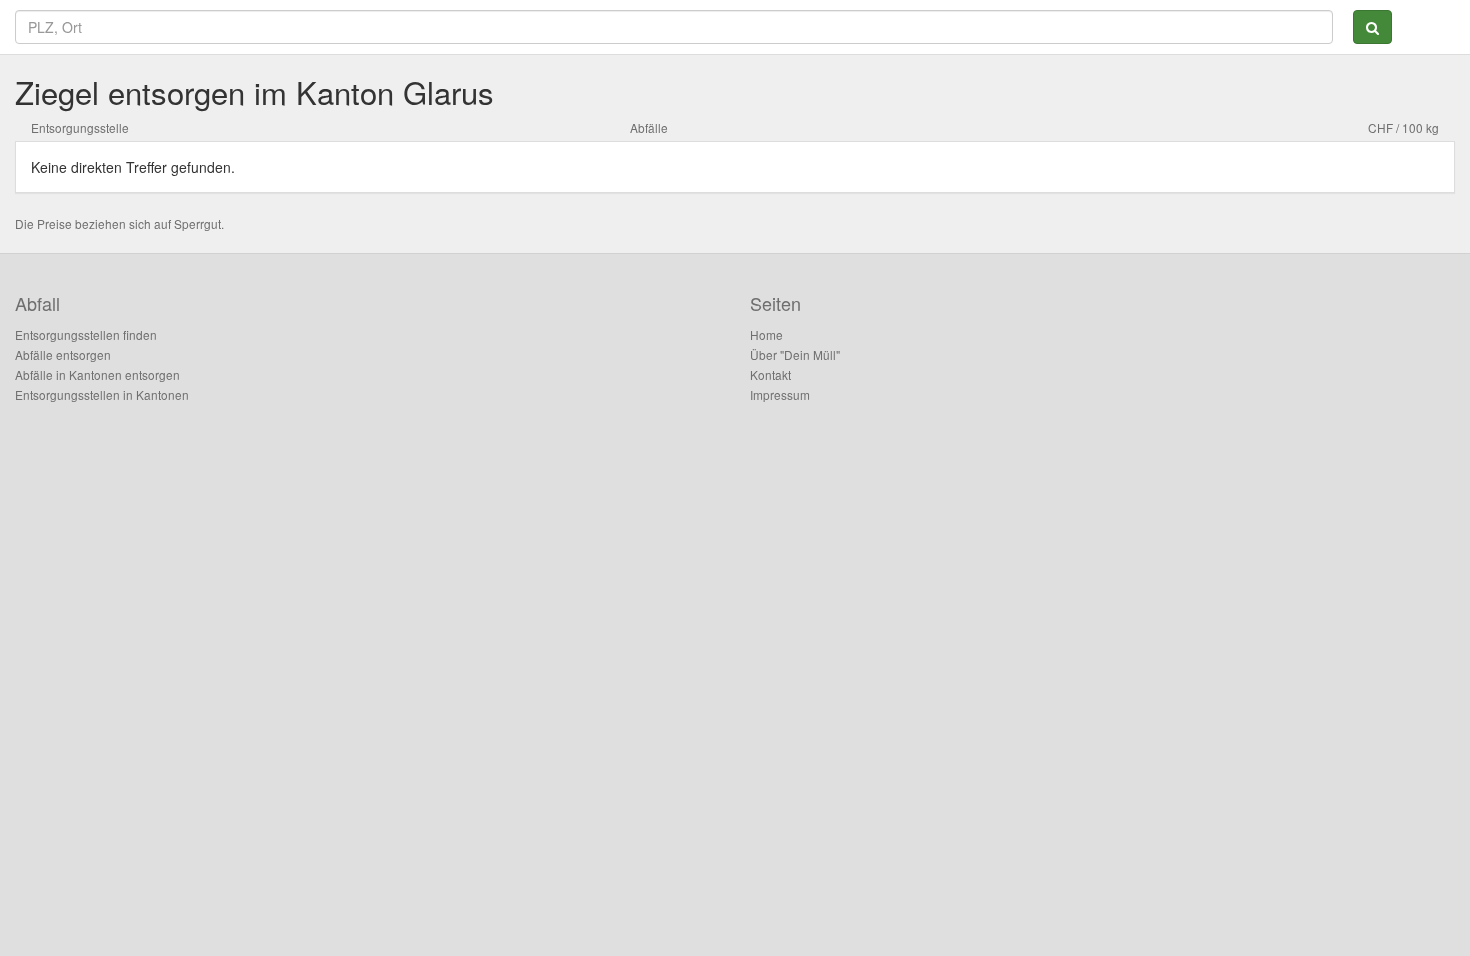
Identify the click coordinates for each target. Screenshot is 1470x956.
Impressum (780, 394)
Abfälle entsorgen (63, 354)
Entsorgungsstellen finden (86, 334)
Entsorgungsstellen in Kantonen (102, 394)
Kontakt (770, 374)
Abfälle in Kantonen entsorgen (97, 374)
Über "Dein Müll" (795, 354)
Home (766, 334)
